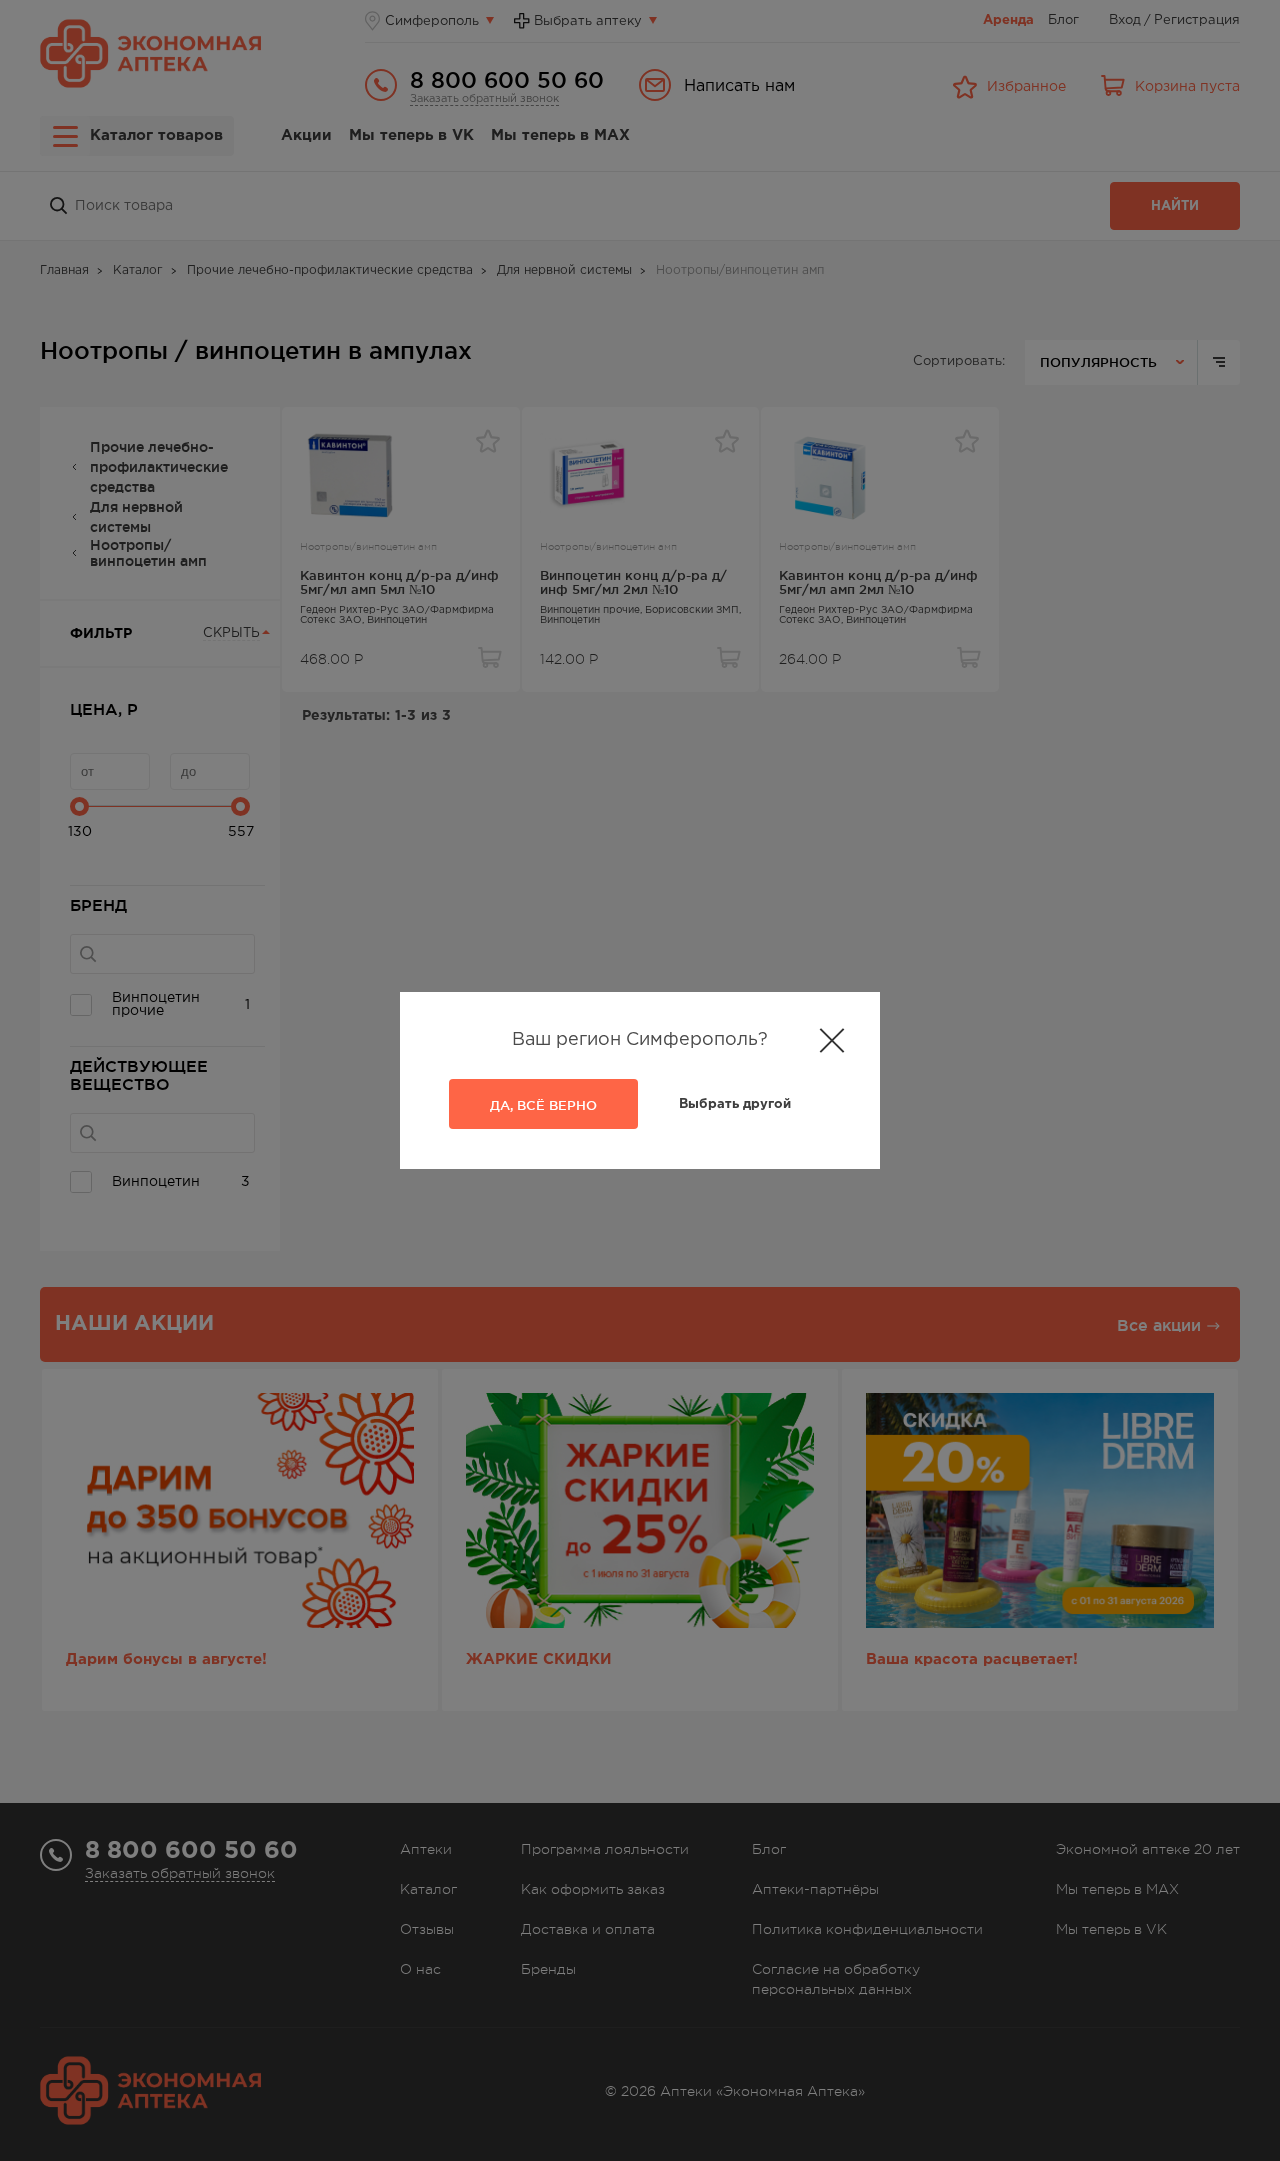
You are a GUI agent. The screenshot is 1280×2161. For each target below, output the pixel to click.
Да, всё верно (543, 1105)
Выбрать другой (735, 1104)
